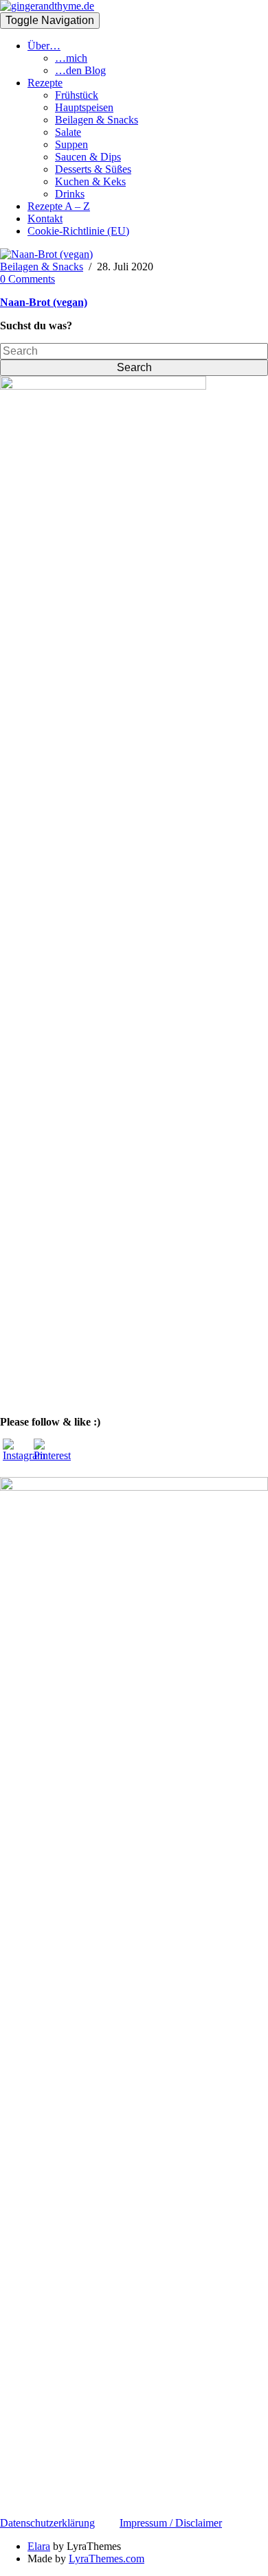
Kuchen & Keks (90, 181)
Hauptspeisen (84, 107)
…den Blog (80, 70)
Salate (68, 132)
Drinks (70, 194)
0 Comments (27, 279)
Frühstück (77, 95)
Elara (39, 2546)
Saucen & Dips (88, 157)
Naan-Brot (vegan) (44, 302)
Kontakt (45, 218)
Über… (44, 46)
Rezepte (45, 83)
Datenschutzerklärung (47, 2523)
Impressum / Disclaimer (171, 2523)
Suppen (71, 144)
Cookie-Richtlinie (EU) (78, 231)
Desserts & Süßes (93, 169)
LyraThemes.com (107, 2559)
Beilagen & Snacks (97, 120)
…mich (71, 58)
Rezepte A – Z (59, 206)
